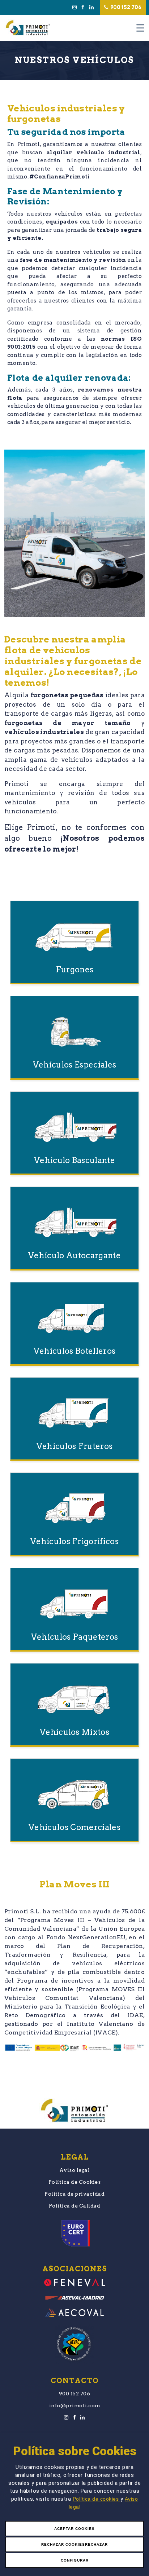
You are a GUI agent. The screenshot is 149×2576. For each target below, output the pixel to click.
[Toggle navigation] (140, 28)
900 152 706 (125, 7)
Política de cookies (97, 2499)
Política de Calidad (75, 2206)
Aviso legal (75, 2170)
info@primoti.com (75, 2405)
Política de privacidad (74, 2194)
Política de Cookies (75, 2182)
